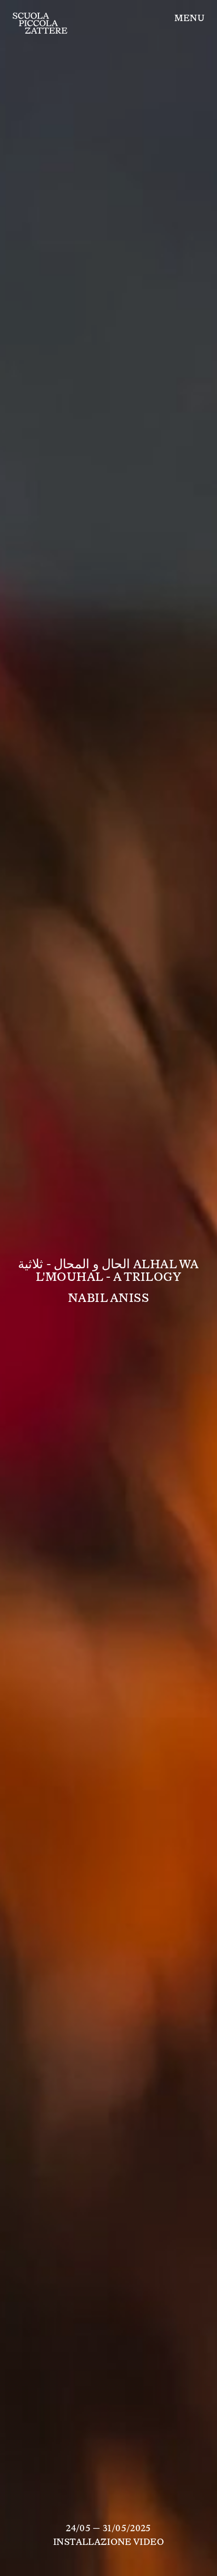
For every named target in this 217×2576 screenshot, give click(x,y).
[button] (189, 18)
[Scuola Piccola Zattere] (40, 23)
